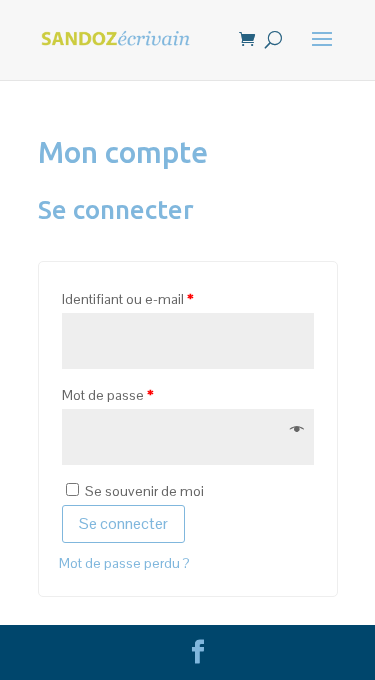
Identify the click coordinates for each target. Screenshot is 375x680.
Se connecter (123, 523)
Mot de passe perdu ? (124, 563)
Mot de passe (107, 395)
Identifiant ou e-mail (127, 299)
